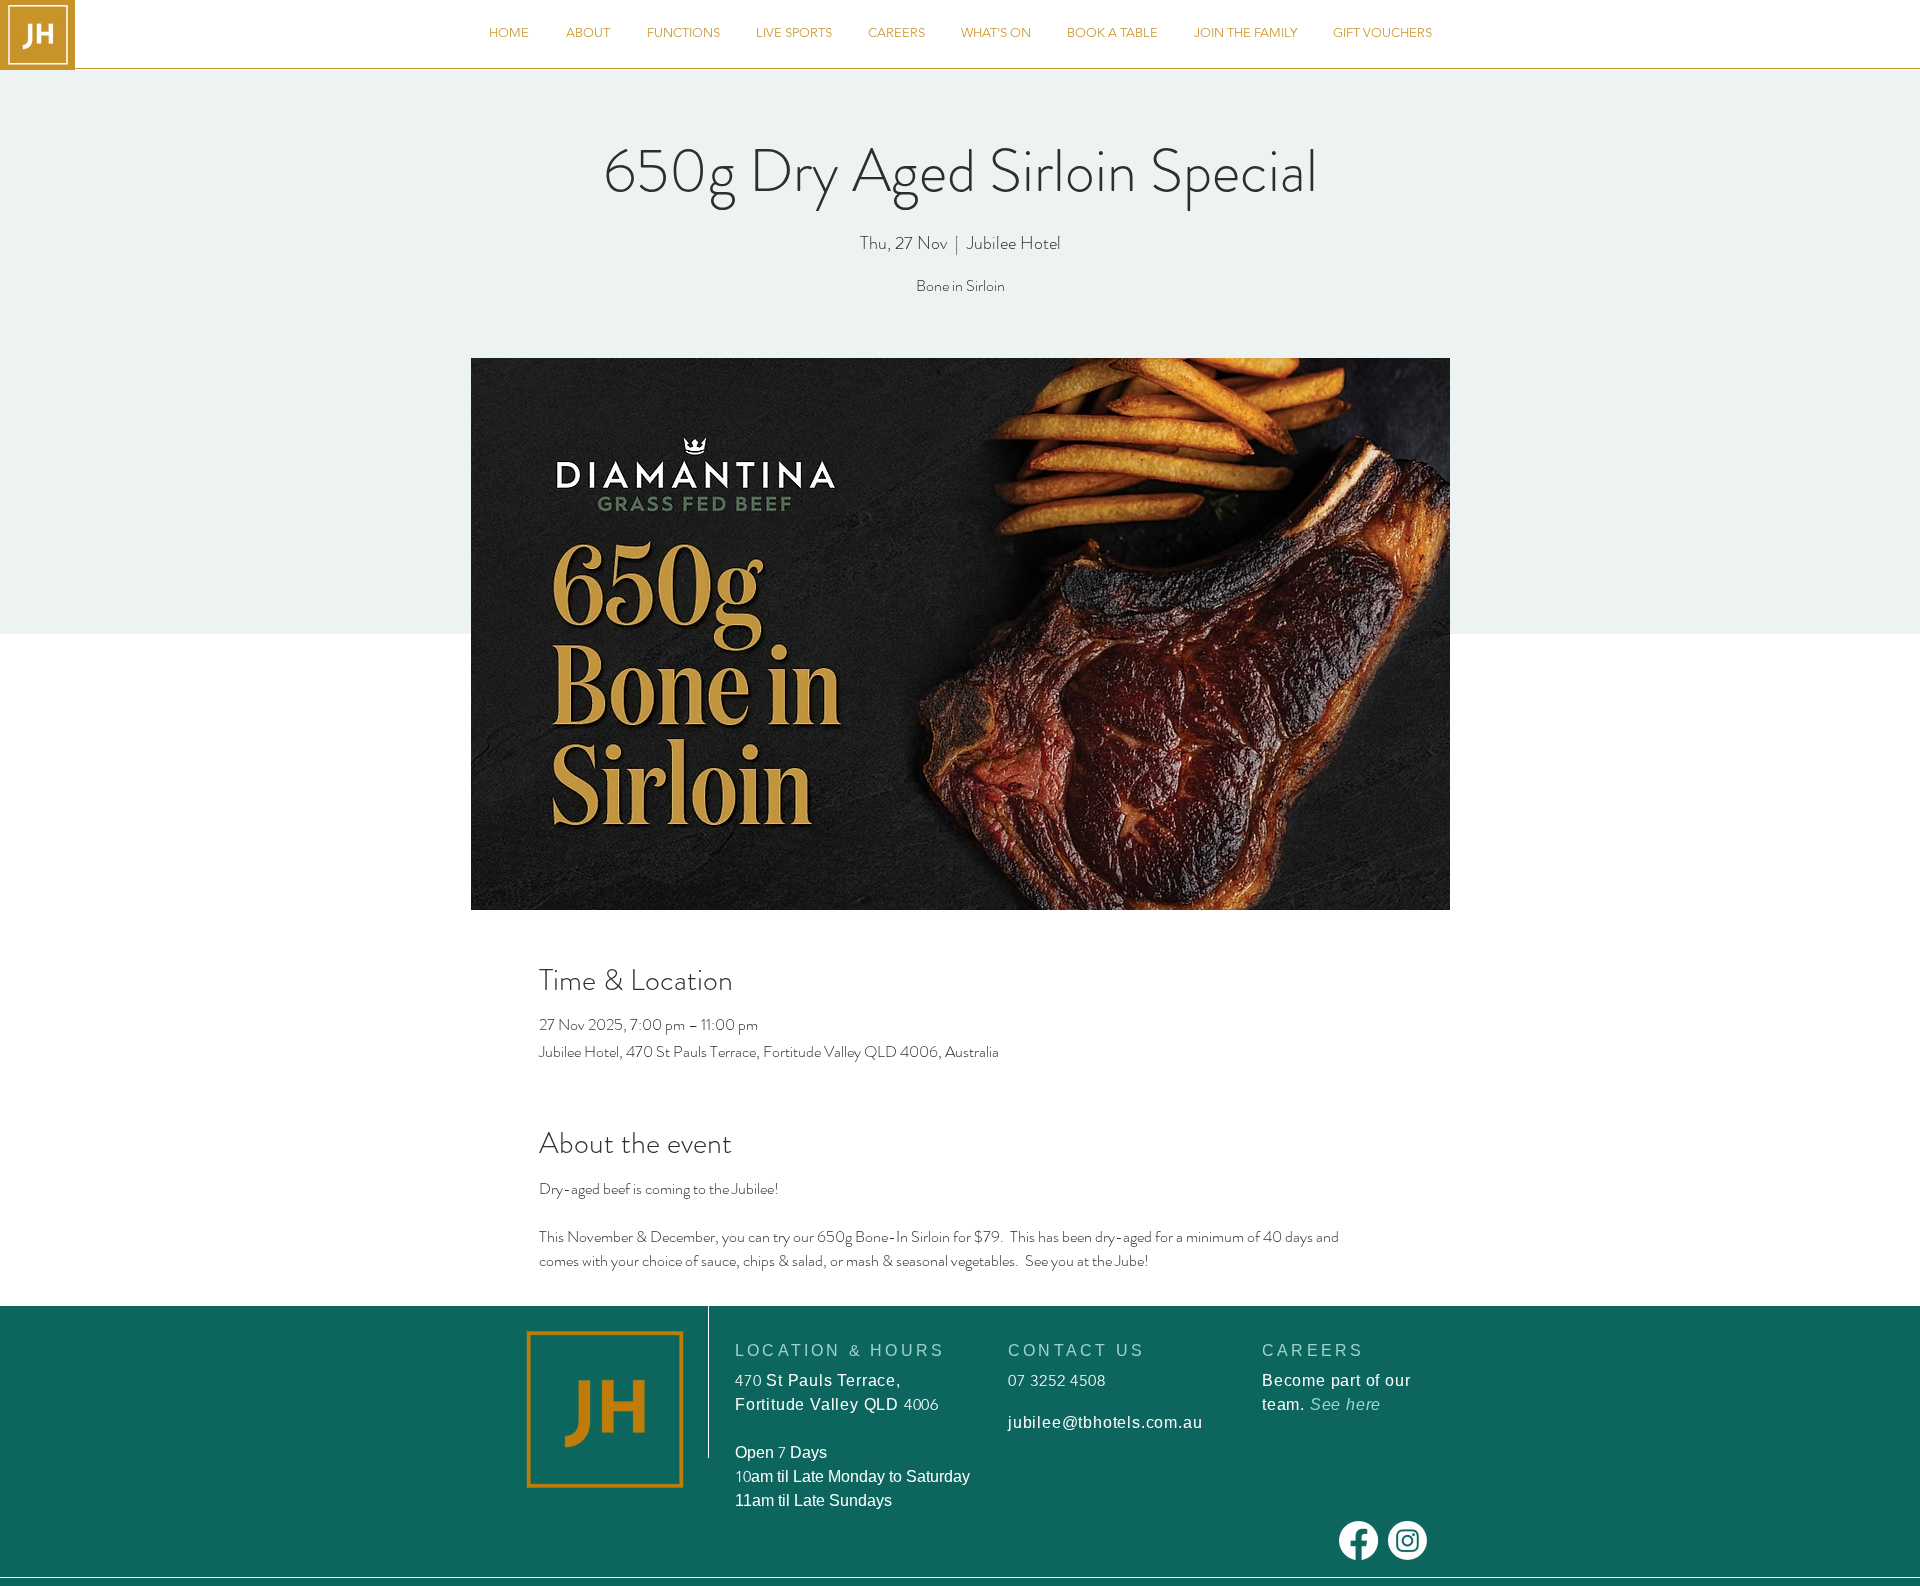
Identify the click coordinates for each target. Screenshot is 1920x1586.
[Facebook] (1358, 1540)
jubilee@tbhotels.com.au (1105, 1422)
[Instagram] (1407, 1540)
